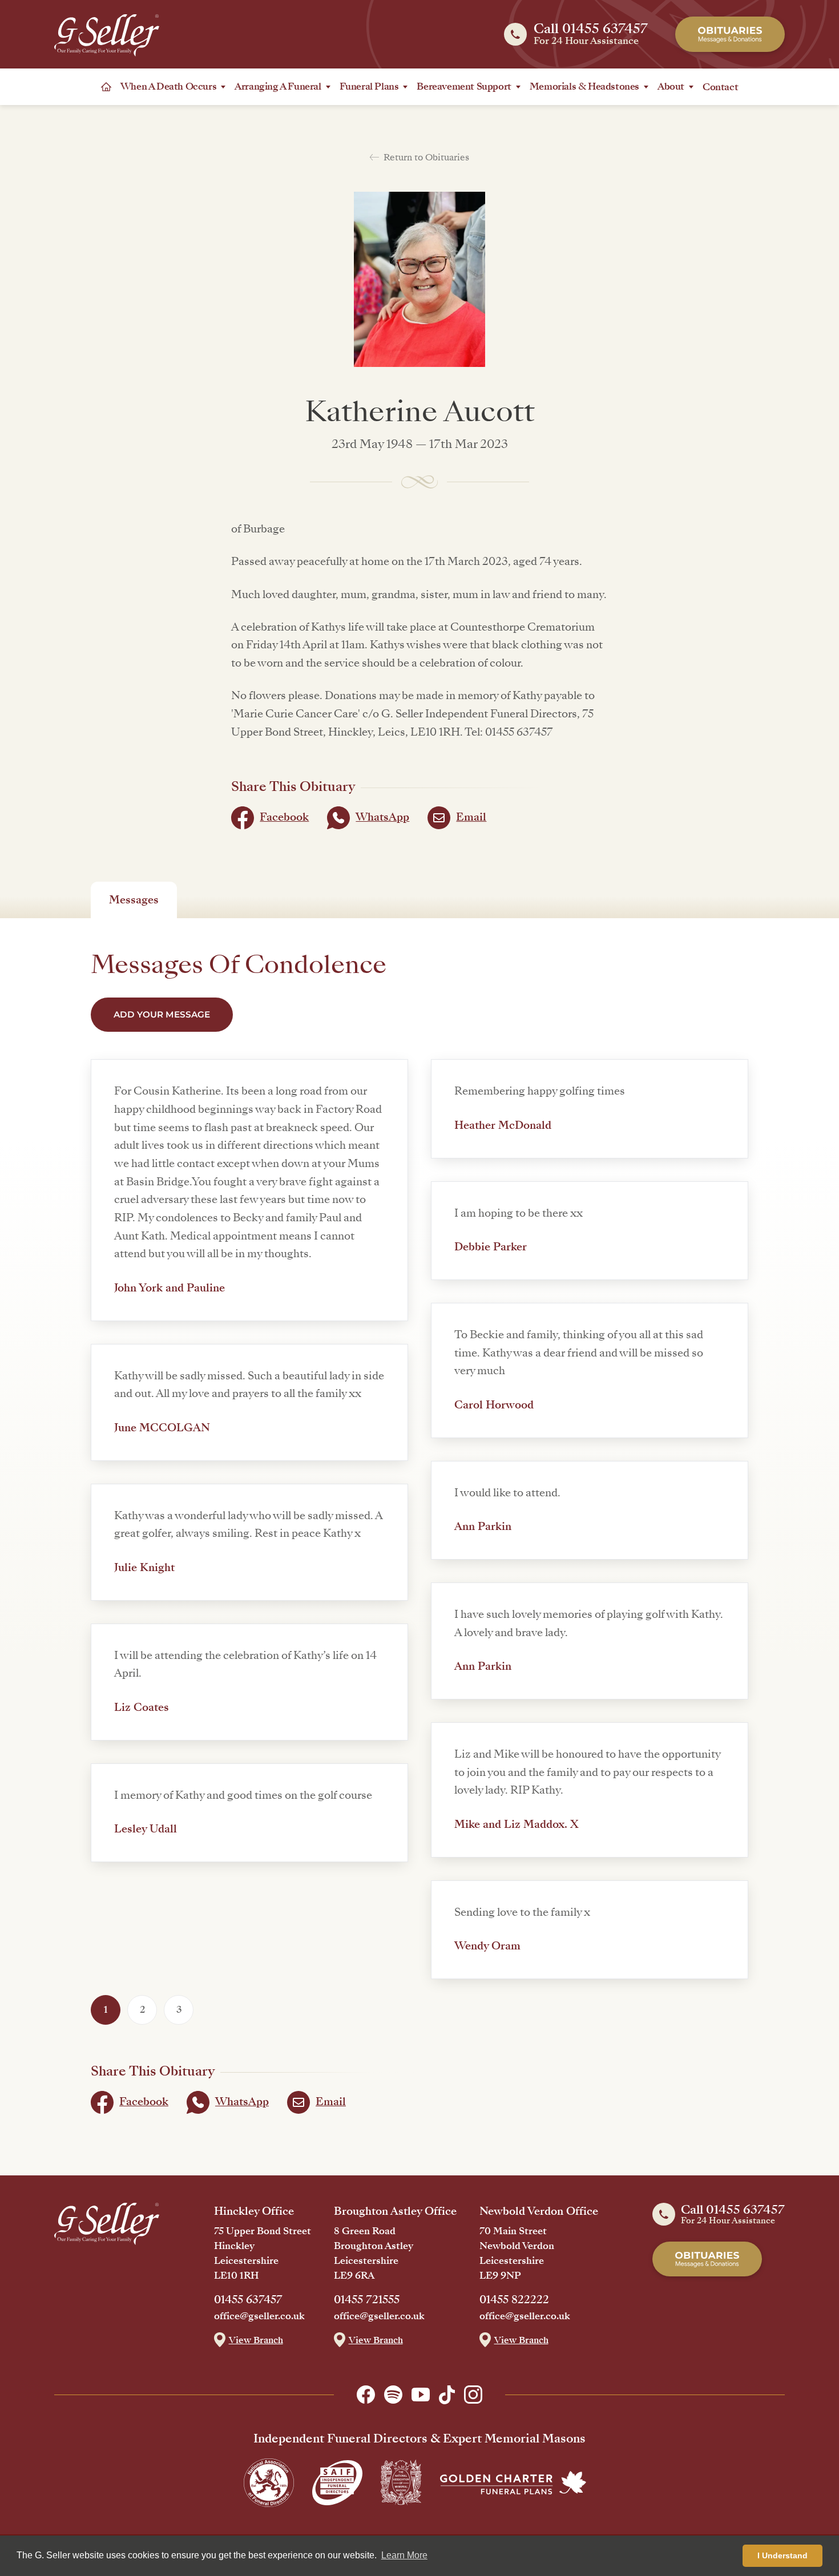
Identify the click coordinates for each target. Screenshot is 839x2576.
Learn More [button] (404, 2555)
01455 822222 (514, 2300)
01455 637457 (248, 2300)
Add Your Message (162, 1014)
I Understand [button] (782, 2555)
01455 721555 (367, 2300)
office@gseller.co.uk (259, 2316)
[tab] (134, 900)
